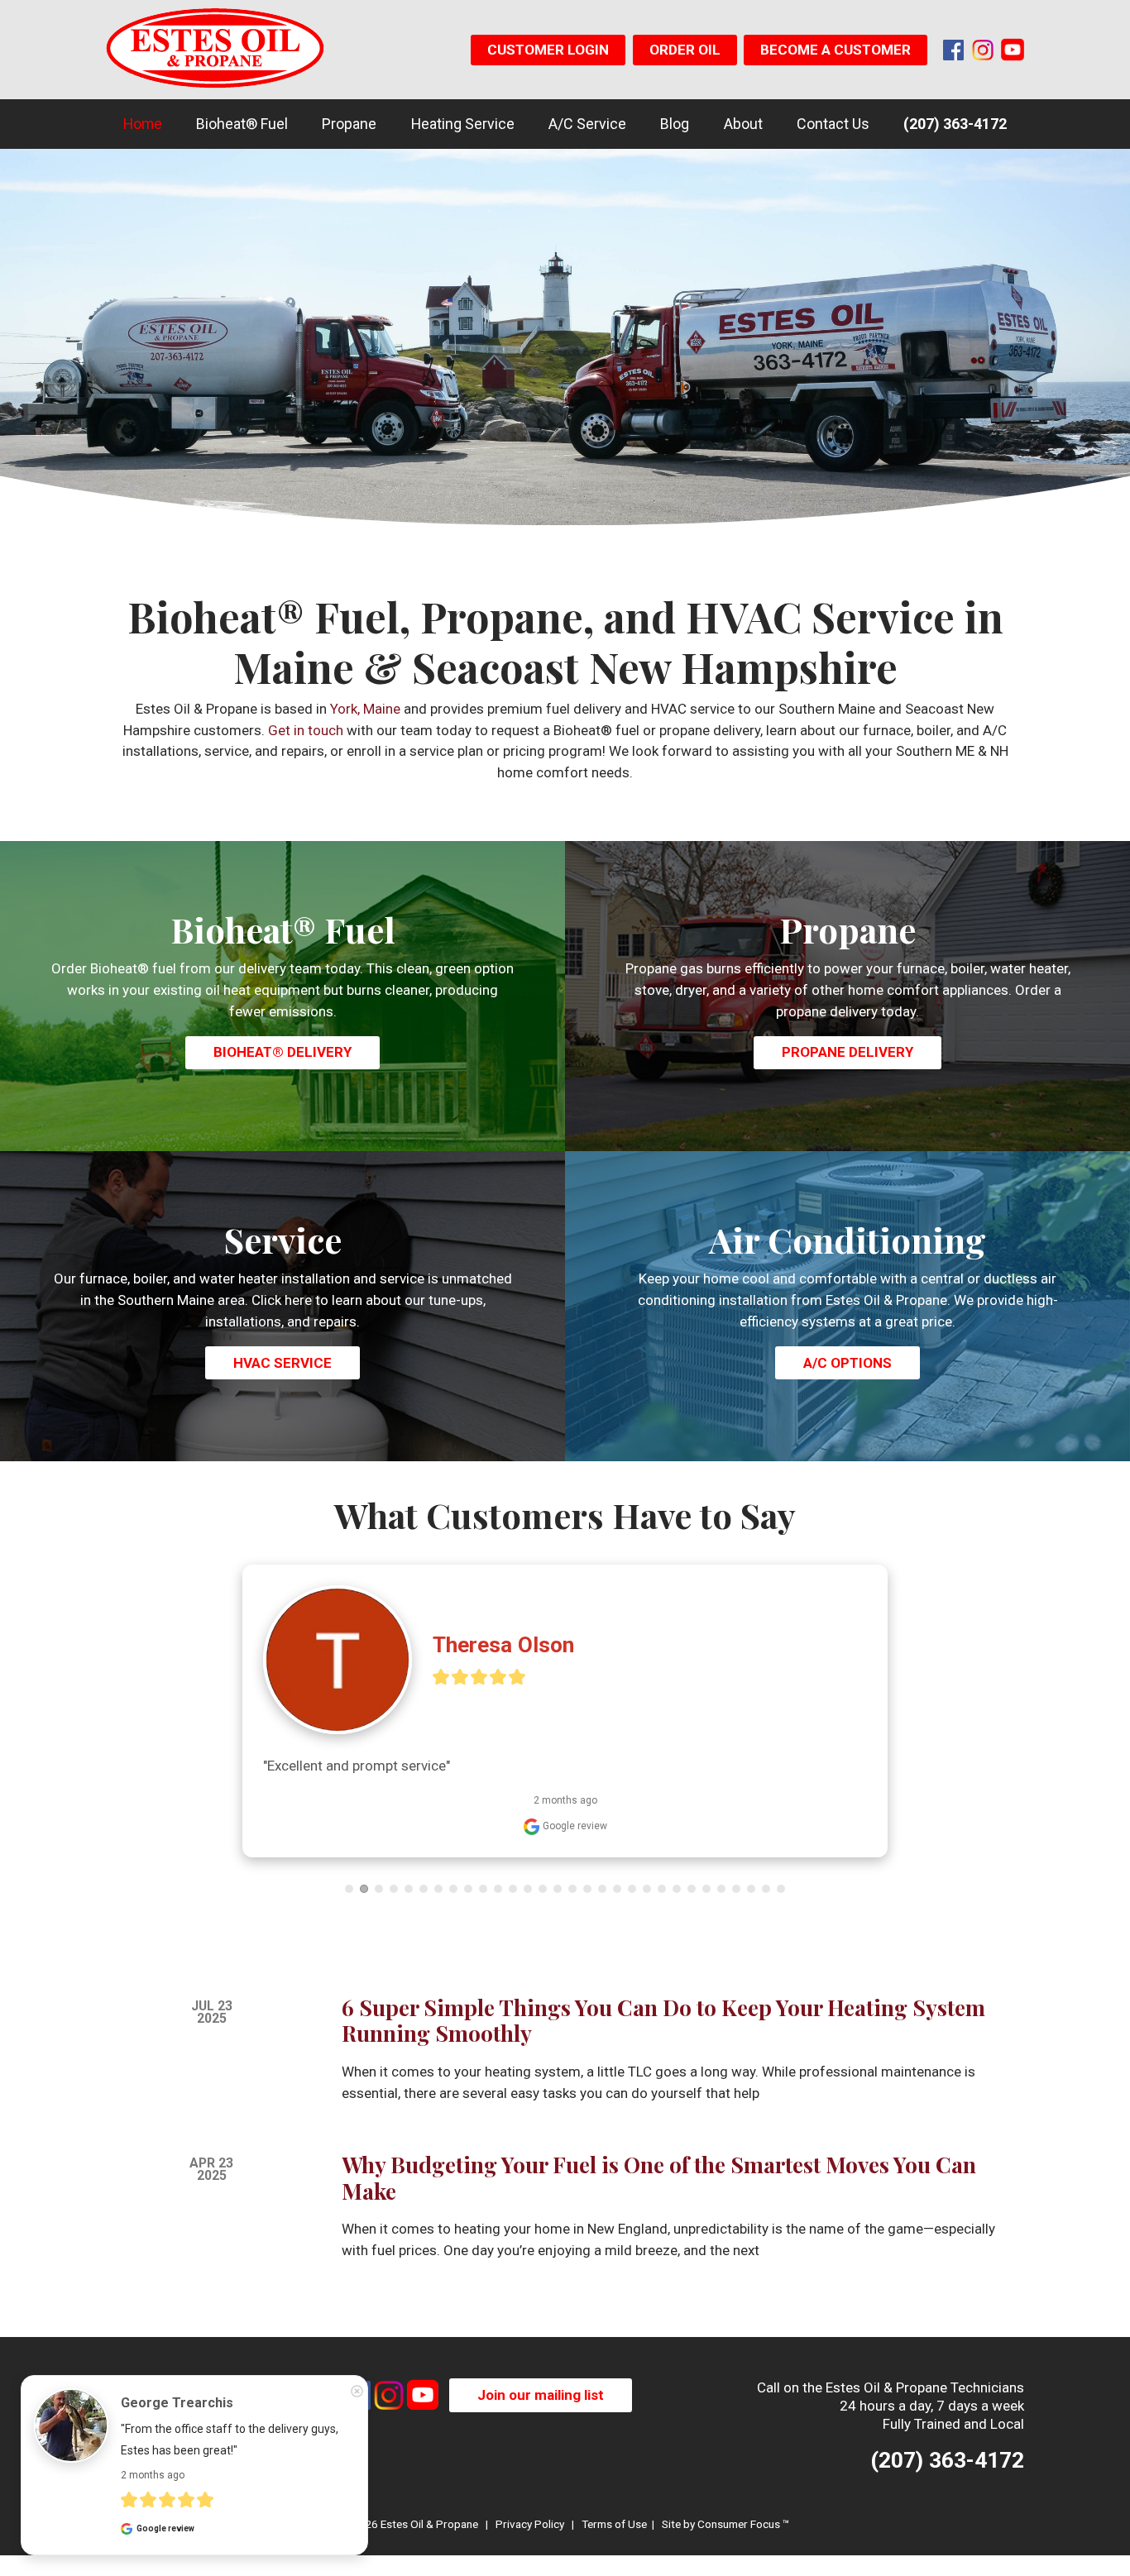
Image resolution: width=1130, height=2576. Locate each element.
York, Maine (365, 709)
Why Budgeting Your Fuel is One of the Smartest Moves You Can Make (659, 2178)
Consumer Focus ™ (744, 2524)
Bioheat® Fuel (242, 124)
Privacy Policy (530, 2524)
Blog (675, 124)
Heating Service (463, 124)
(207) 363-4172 (955, 124)
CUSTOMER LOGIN (548, 50)
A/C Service (587, 124)
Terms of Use (614, 2524)
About (743, 124)
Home (143, 124)
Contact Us (833, 124)
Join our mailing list (541, 2395)
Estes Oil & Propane (429, 2524)
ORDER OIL (685, 50)
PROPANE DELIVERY (847, 1052)
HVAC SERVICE (282, 1363)
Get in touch (306, 730)
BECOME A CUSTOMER (836, 50)
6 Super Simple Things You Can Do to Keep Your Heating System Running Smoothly (663, 2021)
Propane (349, 124)
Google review (574, 1826)
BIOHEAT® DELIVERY (282, 1052)
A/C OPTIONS (847, 1363)
